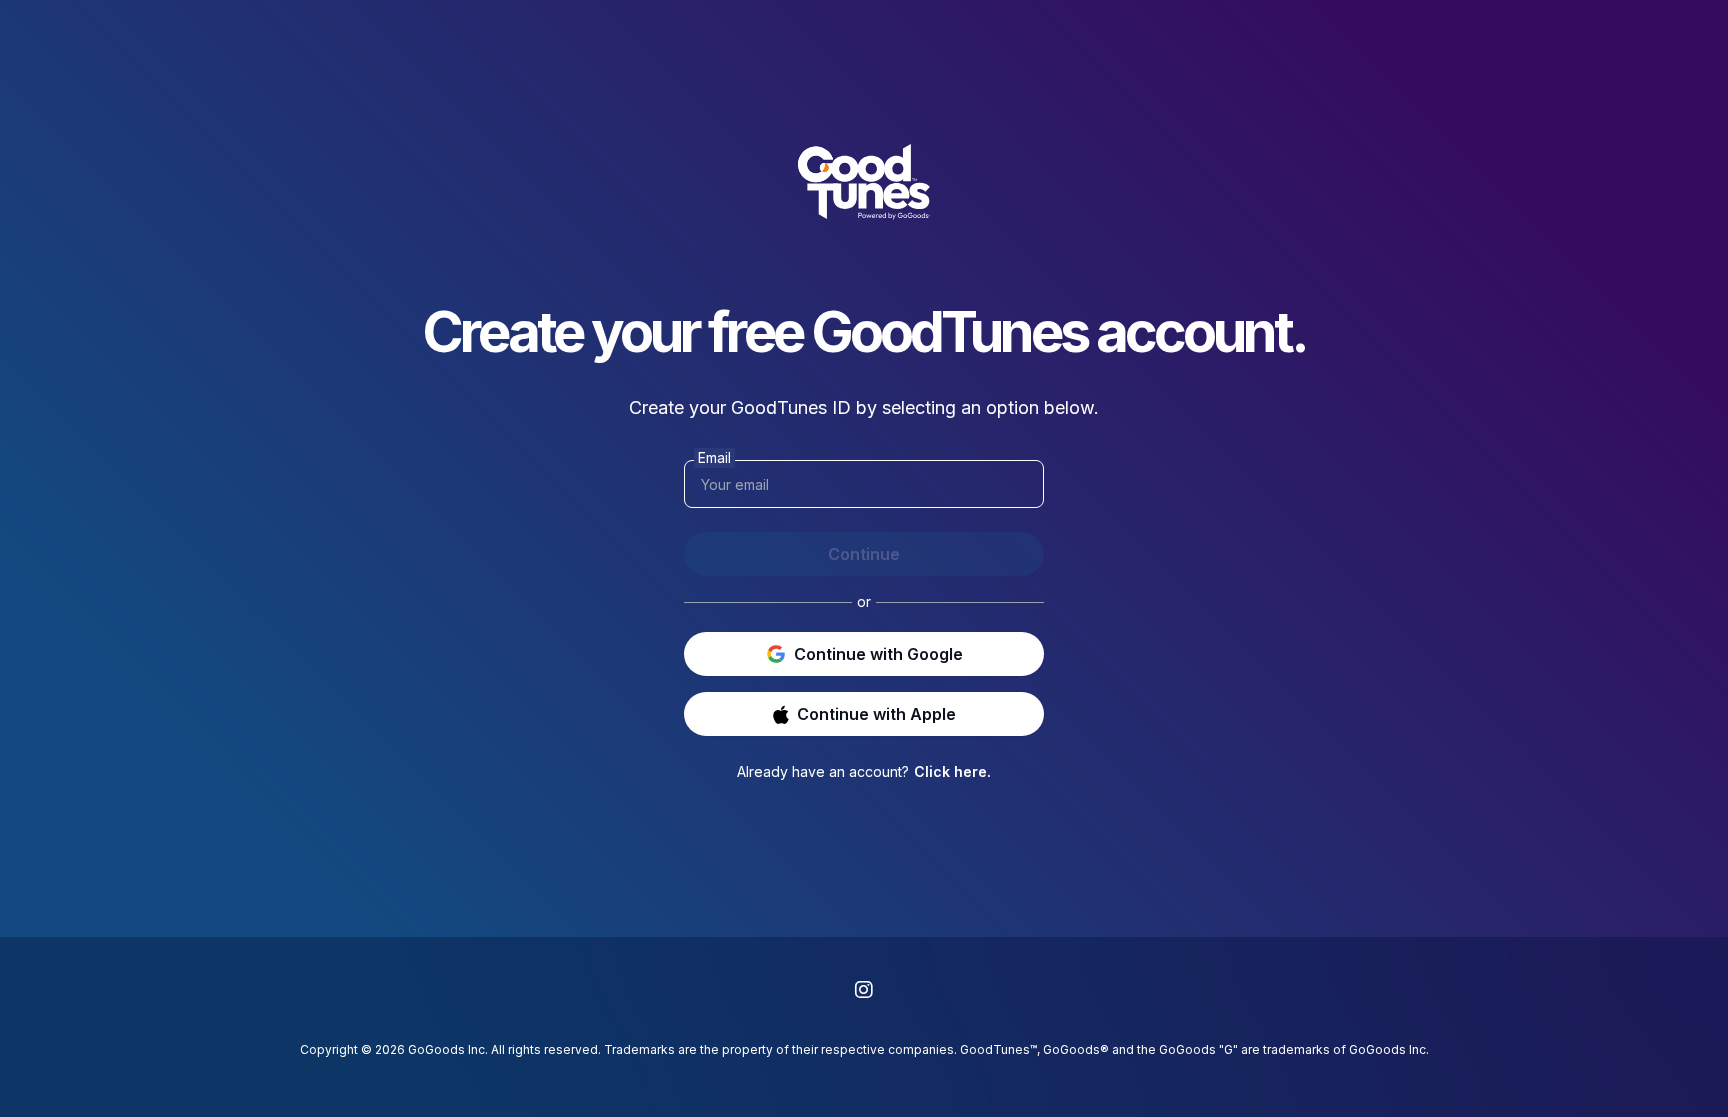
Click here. (952, 771)
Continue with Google (878, 654)
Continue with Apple (876, 714)
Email (714, 457)
